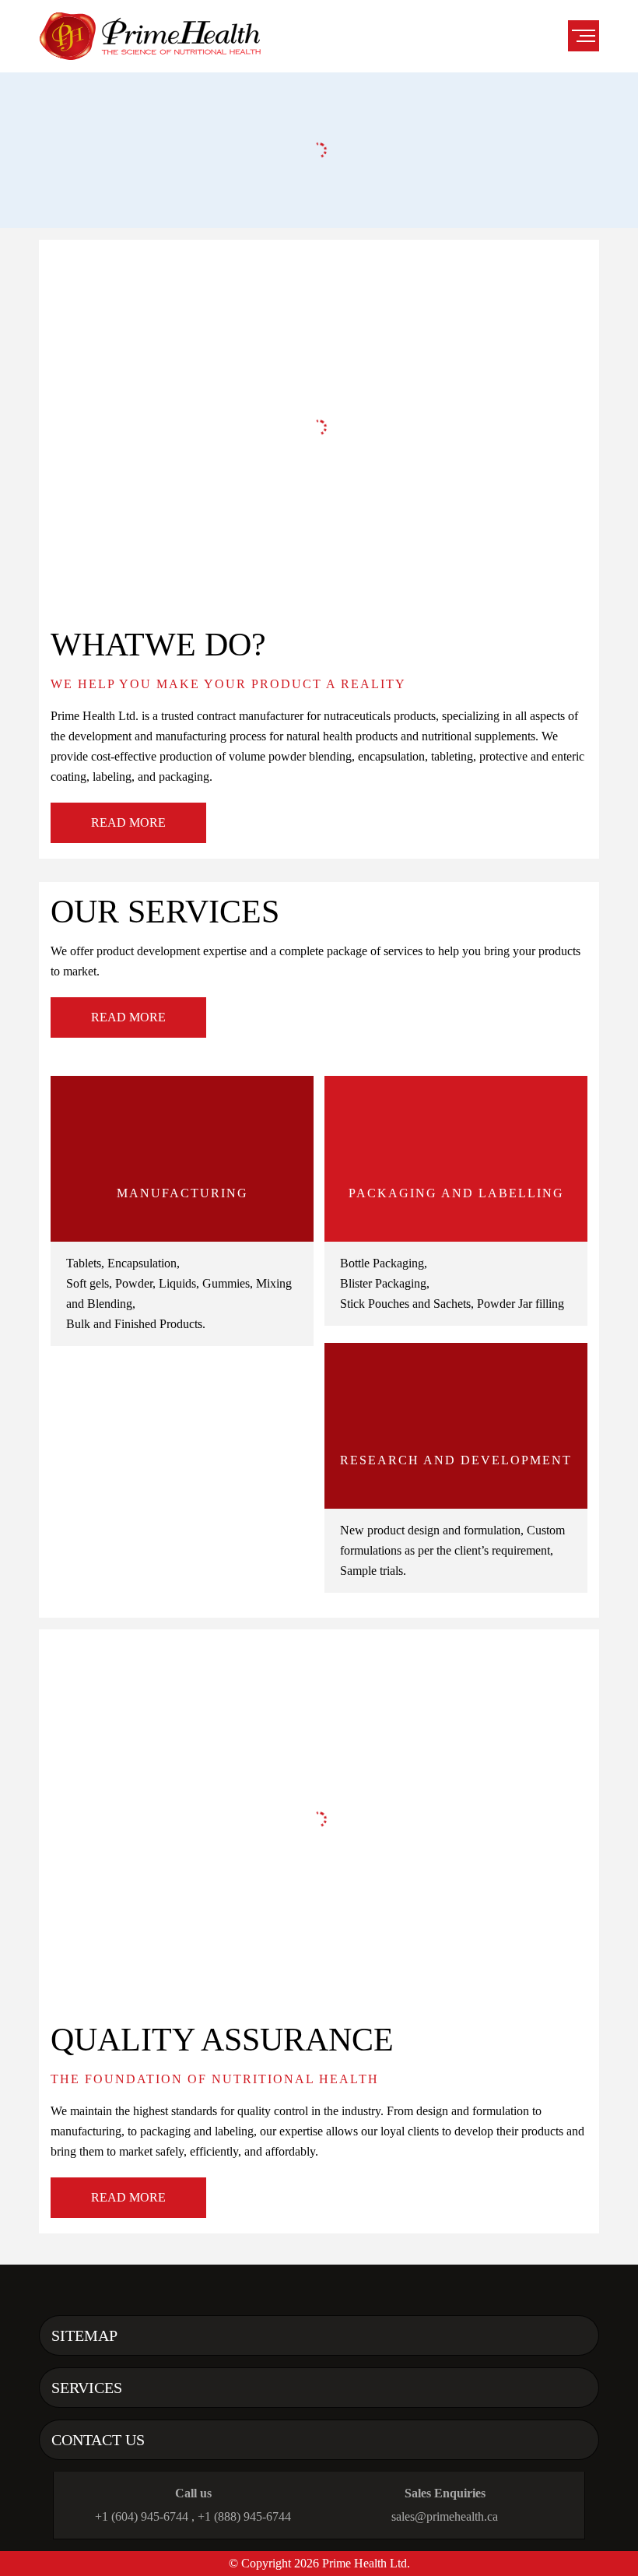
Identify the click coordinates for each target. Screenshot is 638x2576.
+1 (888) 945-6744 (244, 2516)
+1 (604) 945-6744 (142, 2516)
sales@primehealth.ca (445, 2516)
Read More (128, 822)
